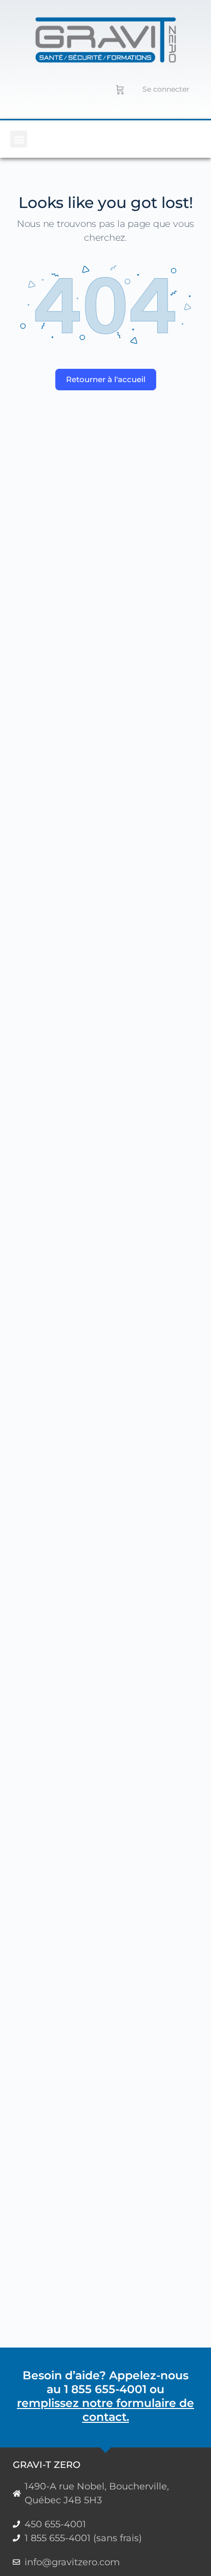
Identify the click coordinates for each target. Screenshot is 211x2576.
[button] (19, 139)
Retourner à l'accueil (106, 379)
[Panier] (120, 89)
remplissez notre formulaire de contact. (105, 2410)
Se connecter (166, 89)
